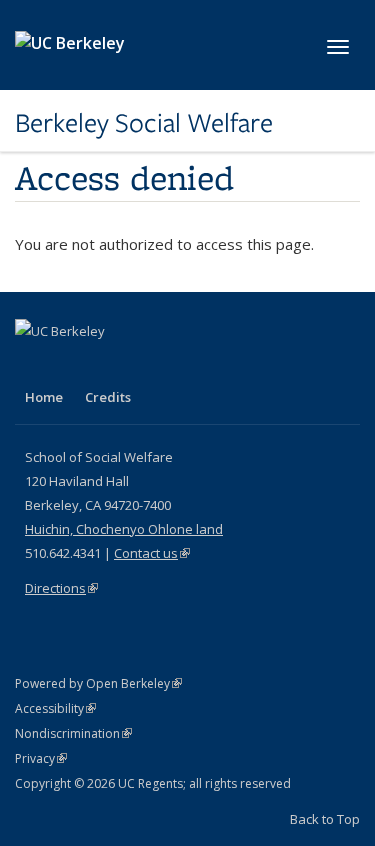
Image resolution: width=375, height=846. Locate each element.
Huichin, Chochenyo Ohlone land (124, 529)
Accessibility (55, 708)
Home (44, 397)
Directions (61, 588)
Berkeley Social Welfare (144, 123)
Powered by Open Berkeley (98, 683)
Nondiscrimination (73, 733)
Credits (108, 397)
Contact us (152, 553)
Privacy (41, 758)
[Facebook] (33, 365)
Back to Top (325, 819)
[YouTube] (111, 365)
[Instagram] (150, 365)
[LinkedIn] (72, 365)
